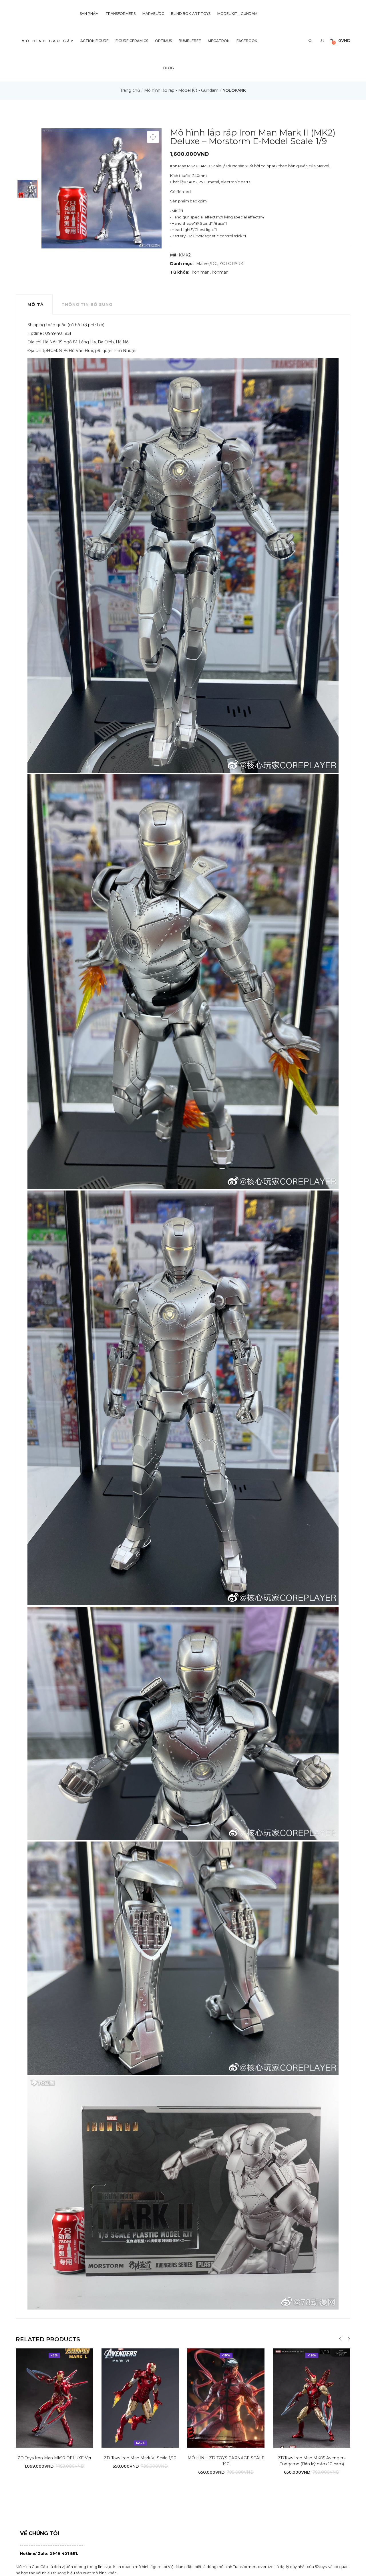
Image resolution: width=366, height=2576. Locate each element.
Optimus (163, 41)
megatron (219, 41)
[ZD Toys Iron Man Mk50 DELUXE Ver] (54, 2398)
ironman (220, 272)
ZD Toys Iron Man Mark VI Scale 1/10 (140, 2458)
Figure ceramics (132, 41)
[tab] (34, 304)
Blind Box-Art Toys (191, 14)
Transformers (121, 14)
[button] (340, 41)
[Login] (323, 41)
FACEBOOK (247, 41)
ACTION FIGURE (95, 41)
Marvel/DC (153, 14)
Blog (169, 68)
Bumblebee (190, 41)
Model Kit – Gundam (237, 14)
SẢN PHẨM (89, 14)
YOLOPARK (234, 90)
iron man (201, 272)
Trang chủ (130, 90)
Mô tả (36, 304)
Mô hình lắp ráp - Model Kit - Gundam (181, 90)
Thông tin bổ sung (87, 304)
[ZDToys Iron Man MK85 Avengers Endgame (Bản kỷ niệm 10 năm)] (312, 2398)
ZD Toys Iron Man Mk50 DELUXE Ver (54, 2458)
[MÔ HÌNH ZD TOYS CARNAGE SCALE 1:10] (226, 2398)
